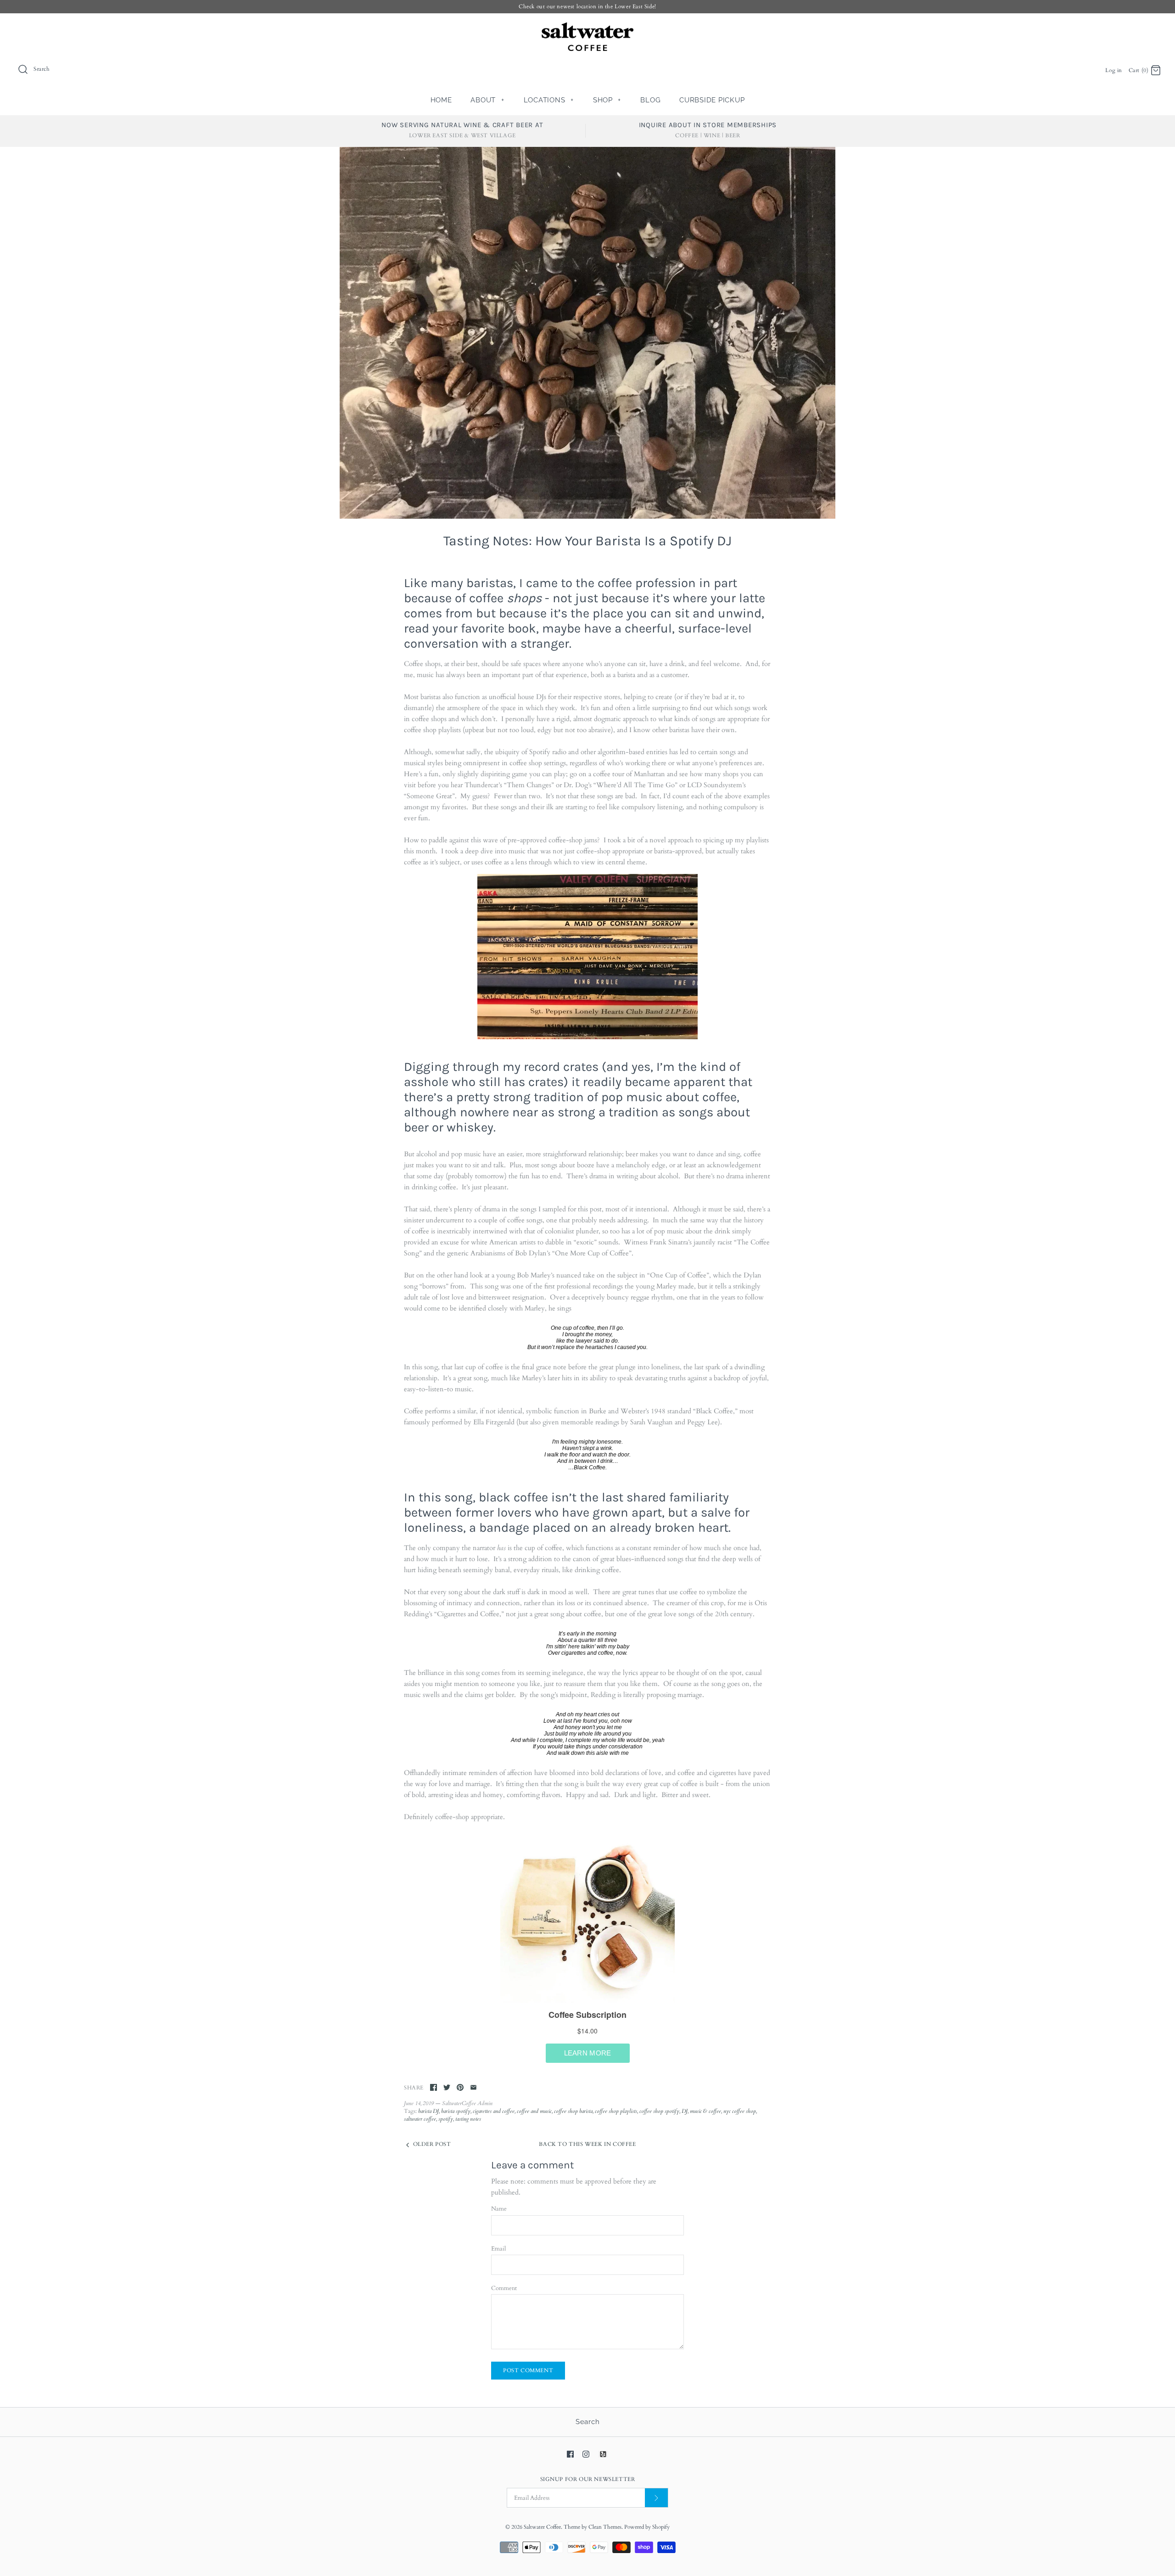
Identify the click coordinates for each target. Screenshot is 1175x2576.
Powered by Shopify (647, 2527)
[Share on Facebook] (434, 2087)
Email (498, 2249)
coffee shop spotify (659, 2111)
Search (588, 2422)
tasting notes (468, 2119)
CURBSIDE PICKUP (712, 100)
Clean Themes (605, 2527)
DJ (685, 2111)
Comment (504, 2288)
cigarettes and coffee (494, 2111)
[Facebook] (570, 2454)
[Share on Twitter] (447, 2087)
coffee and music (534, 2111)
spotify (446, 2119)
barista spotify (456, 2111)
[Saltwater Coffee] (587, 28)
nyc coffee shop (740, 2111)
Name (499, 2209)
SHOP (607, 100)
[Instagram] (586, 2454)
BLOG (650, 100)
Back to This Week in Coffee (587, 2144)
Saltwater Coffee (542, 2527)
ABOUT (487, 100)
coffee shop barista (573, 2111)
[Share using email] (473, 2087)
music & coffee (705, 2111)
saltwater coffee (420, 2119)
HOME (441, 100)
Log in (1114, 70)
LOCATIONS (549, 100)
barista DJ (428, 2111)
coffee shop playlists (616, 2111)
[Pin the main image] (460, 2087)
